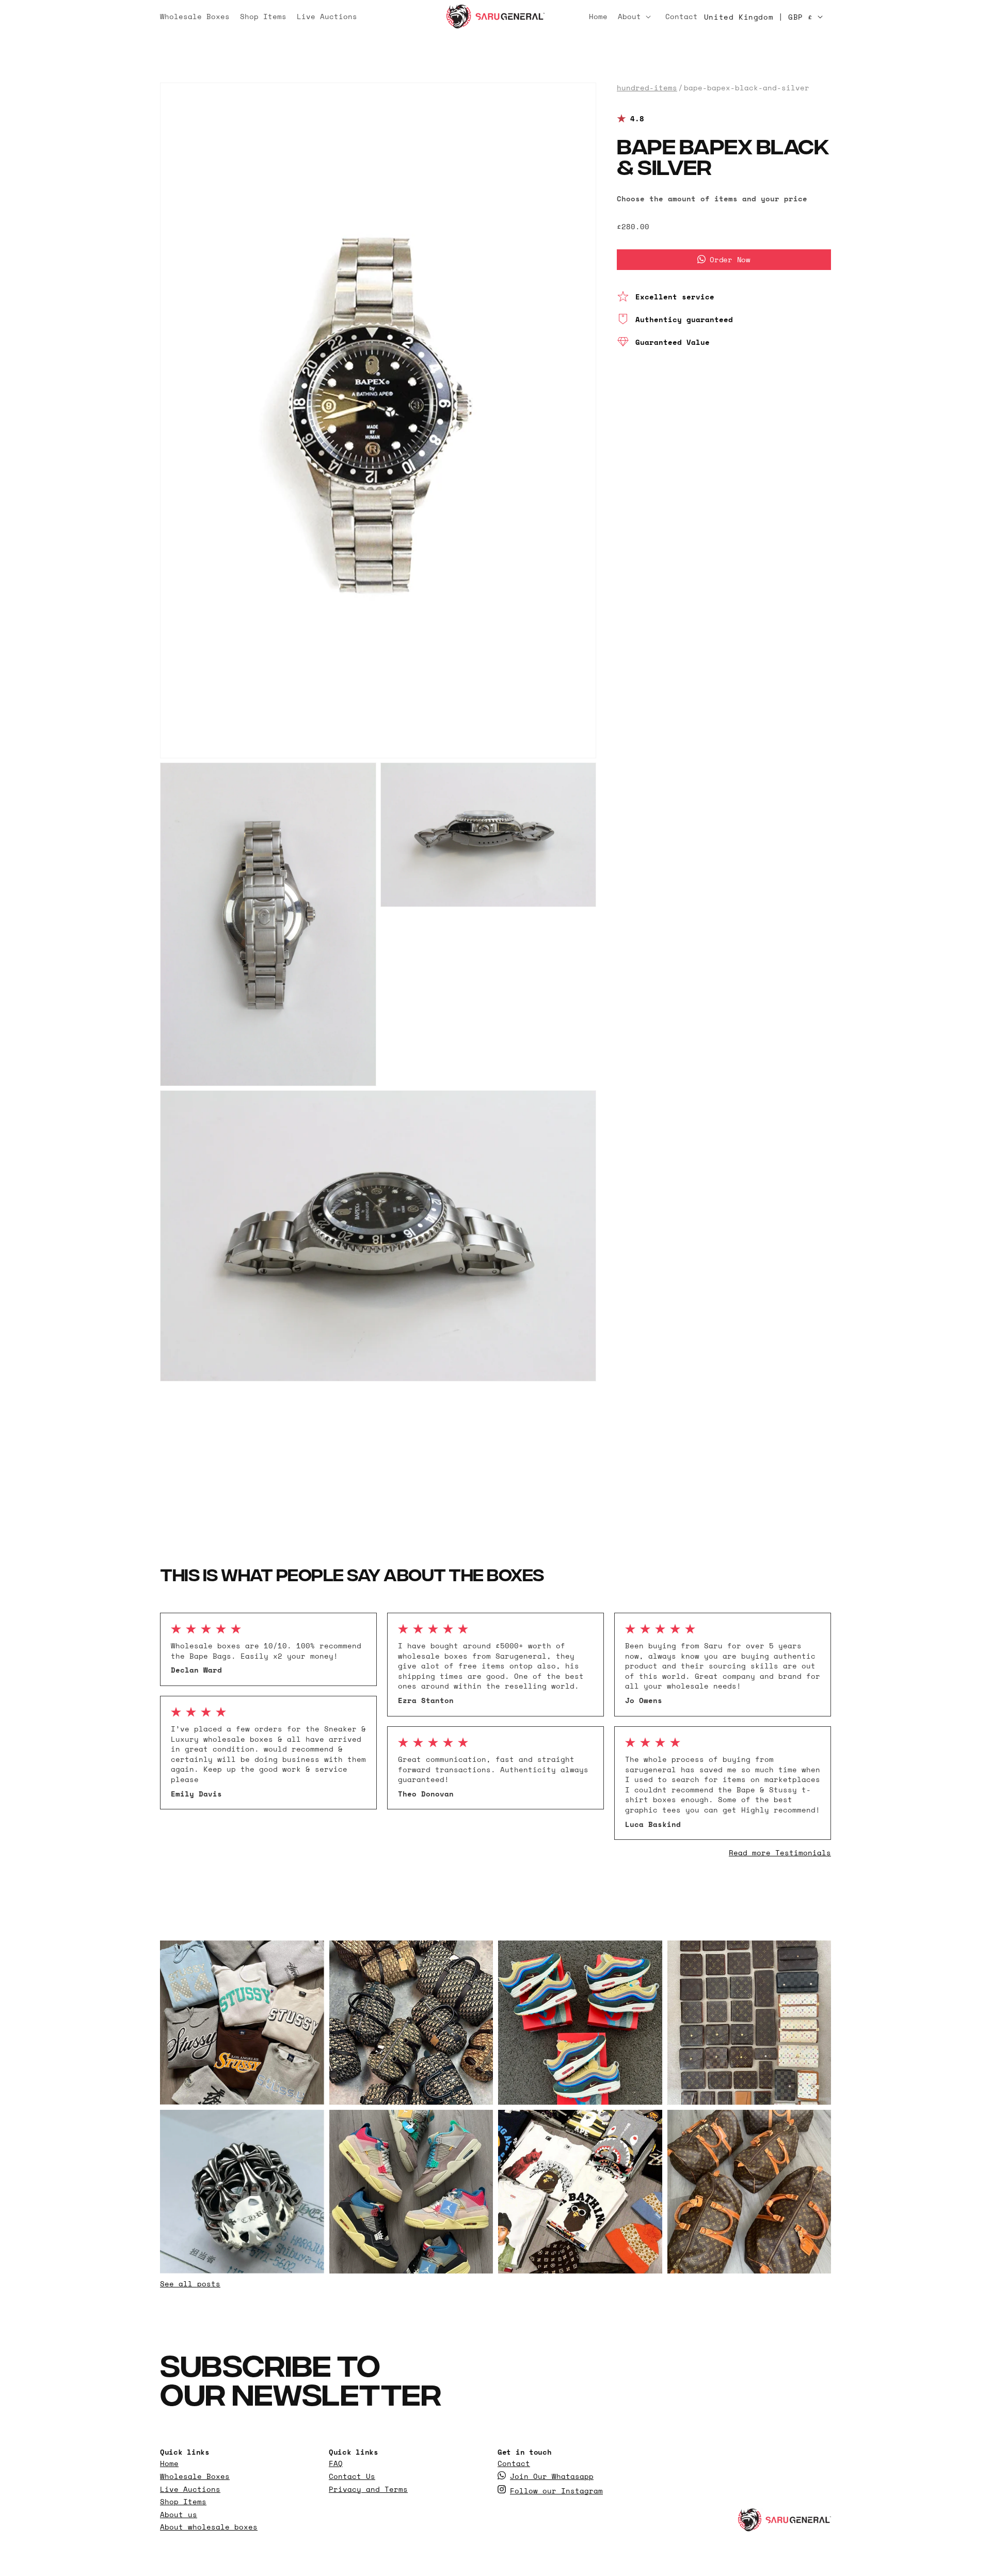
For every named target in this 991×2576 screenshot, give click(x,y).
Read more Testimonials (780, 1853)
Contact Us (352, 2476)
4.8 (637, 119)
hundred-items (647, 88)
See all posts (190, 2284)
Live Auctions (190, 2489)
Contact (514, 2463)
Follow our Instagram (556, 2490)
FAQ (336, 2463)
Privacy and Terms (368, 2489)
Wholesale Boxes (195, 2476)
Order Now (730, 259)
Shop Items (183, 2502)
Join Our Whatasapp (552, 2476)
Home (169, 2463)
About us (179, 2514)
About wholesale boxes (209, 2527)
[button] (636, 17)
